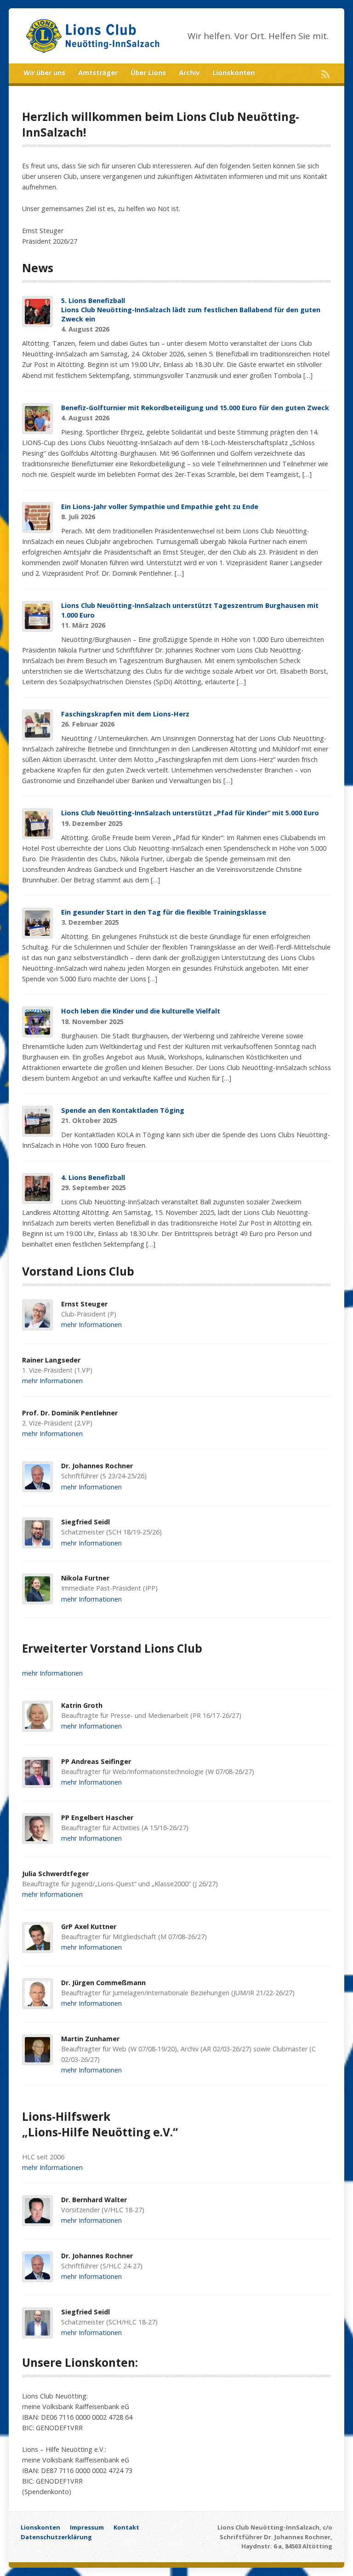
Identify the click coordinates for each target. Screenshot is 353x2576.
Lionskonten (233, 72)
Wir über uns (44, 72)
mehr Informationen (91, 1325)
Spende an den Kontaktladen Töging (123, 1110)
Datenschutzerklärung (56, 2537)
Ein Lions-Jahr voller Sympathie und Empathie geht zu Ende (160, 507)
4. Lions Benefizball (93, 1177)
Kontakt (126, 2527)
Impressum (87, 2527)
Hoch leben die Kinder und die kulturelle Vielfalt (141, 1011)
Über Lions (148, 72)
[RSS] (325, 74)
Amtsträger (98, 72)
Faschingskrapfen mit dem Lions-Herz (125, 714)
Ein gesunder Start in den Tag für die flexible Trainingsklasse (164, 912)
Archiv (189, 72)
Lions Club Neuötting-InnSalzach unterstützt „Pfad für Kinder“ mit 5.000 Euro (190, 813)
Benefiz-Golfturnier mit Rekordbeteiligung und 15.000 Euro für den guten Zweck (195, 408)
